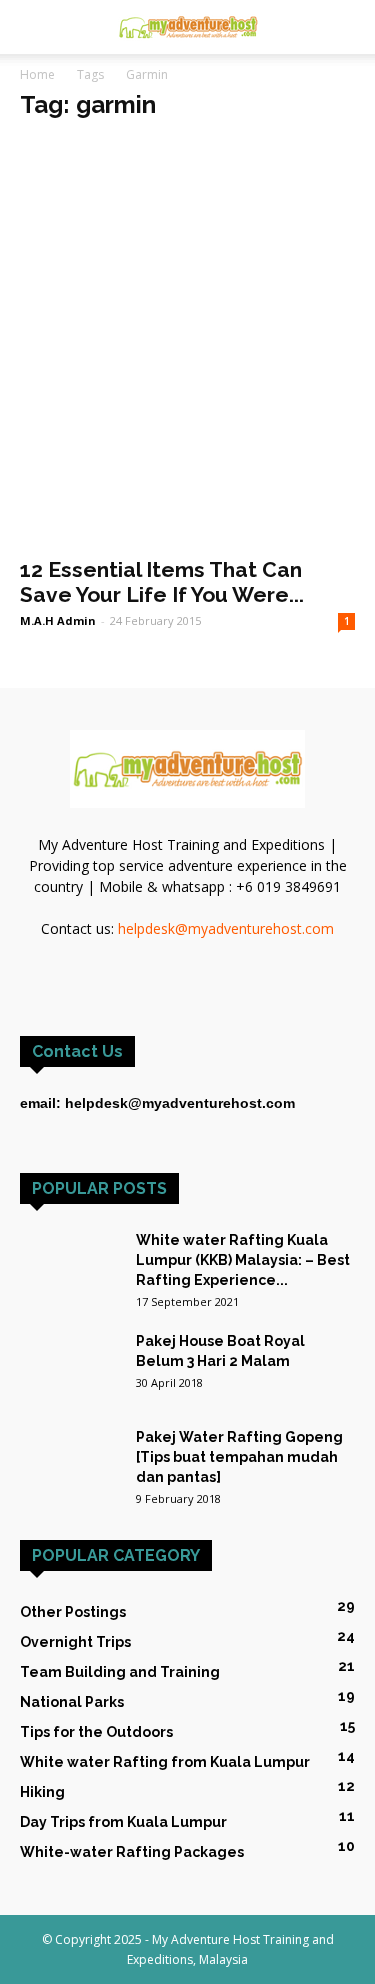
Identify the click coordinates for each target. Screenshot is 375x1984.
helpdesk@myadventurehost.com (226, 928)
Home (37, 74)
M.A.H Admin (58, 620)
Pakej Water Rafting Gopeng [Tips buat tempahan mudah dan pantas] (239, 1457)
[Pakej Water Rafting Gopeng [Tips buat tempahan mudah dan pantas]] (70, 1451)
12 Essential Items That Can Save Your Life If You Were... (162, 582)
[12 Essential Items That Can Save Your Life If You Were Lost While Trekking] (187, 342)
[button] (347, 27)
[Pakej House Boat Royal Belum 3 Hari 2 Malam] (70, 1365)
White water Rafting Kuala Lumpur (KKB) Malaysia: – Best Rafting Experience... (243, 1260)
